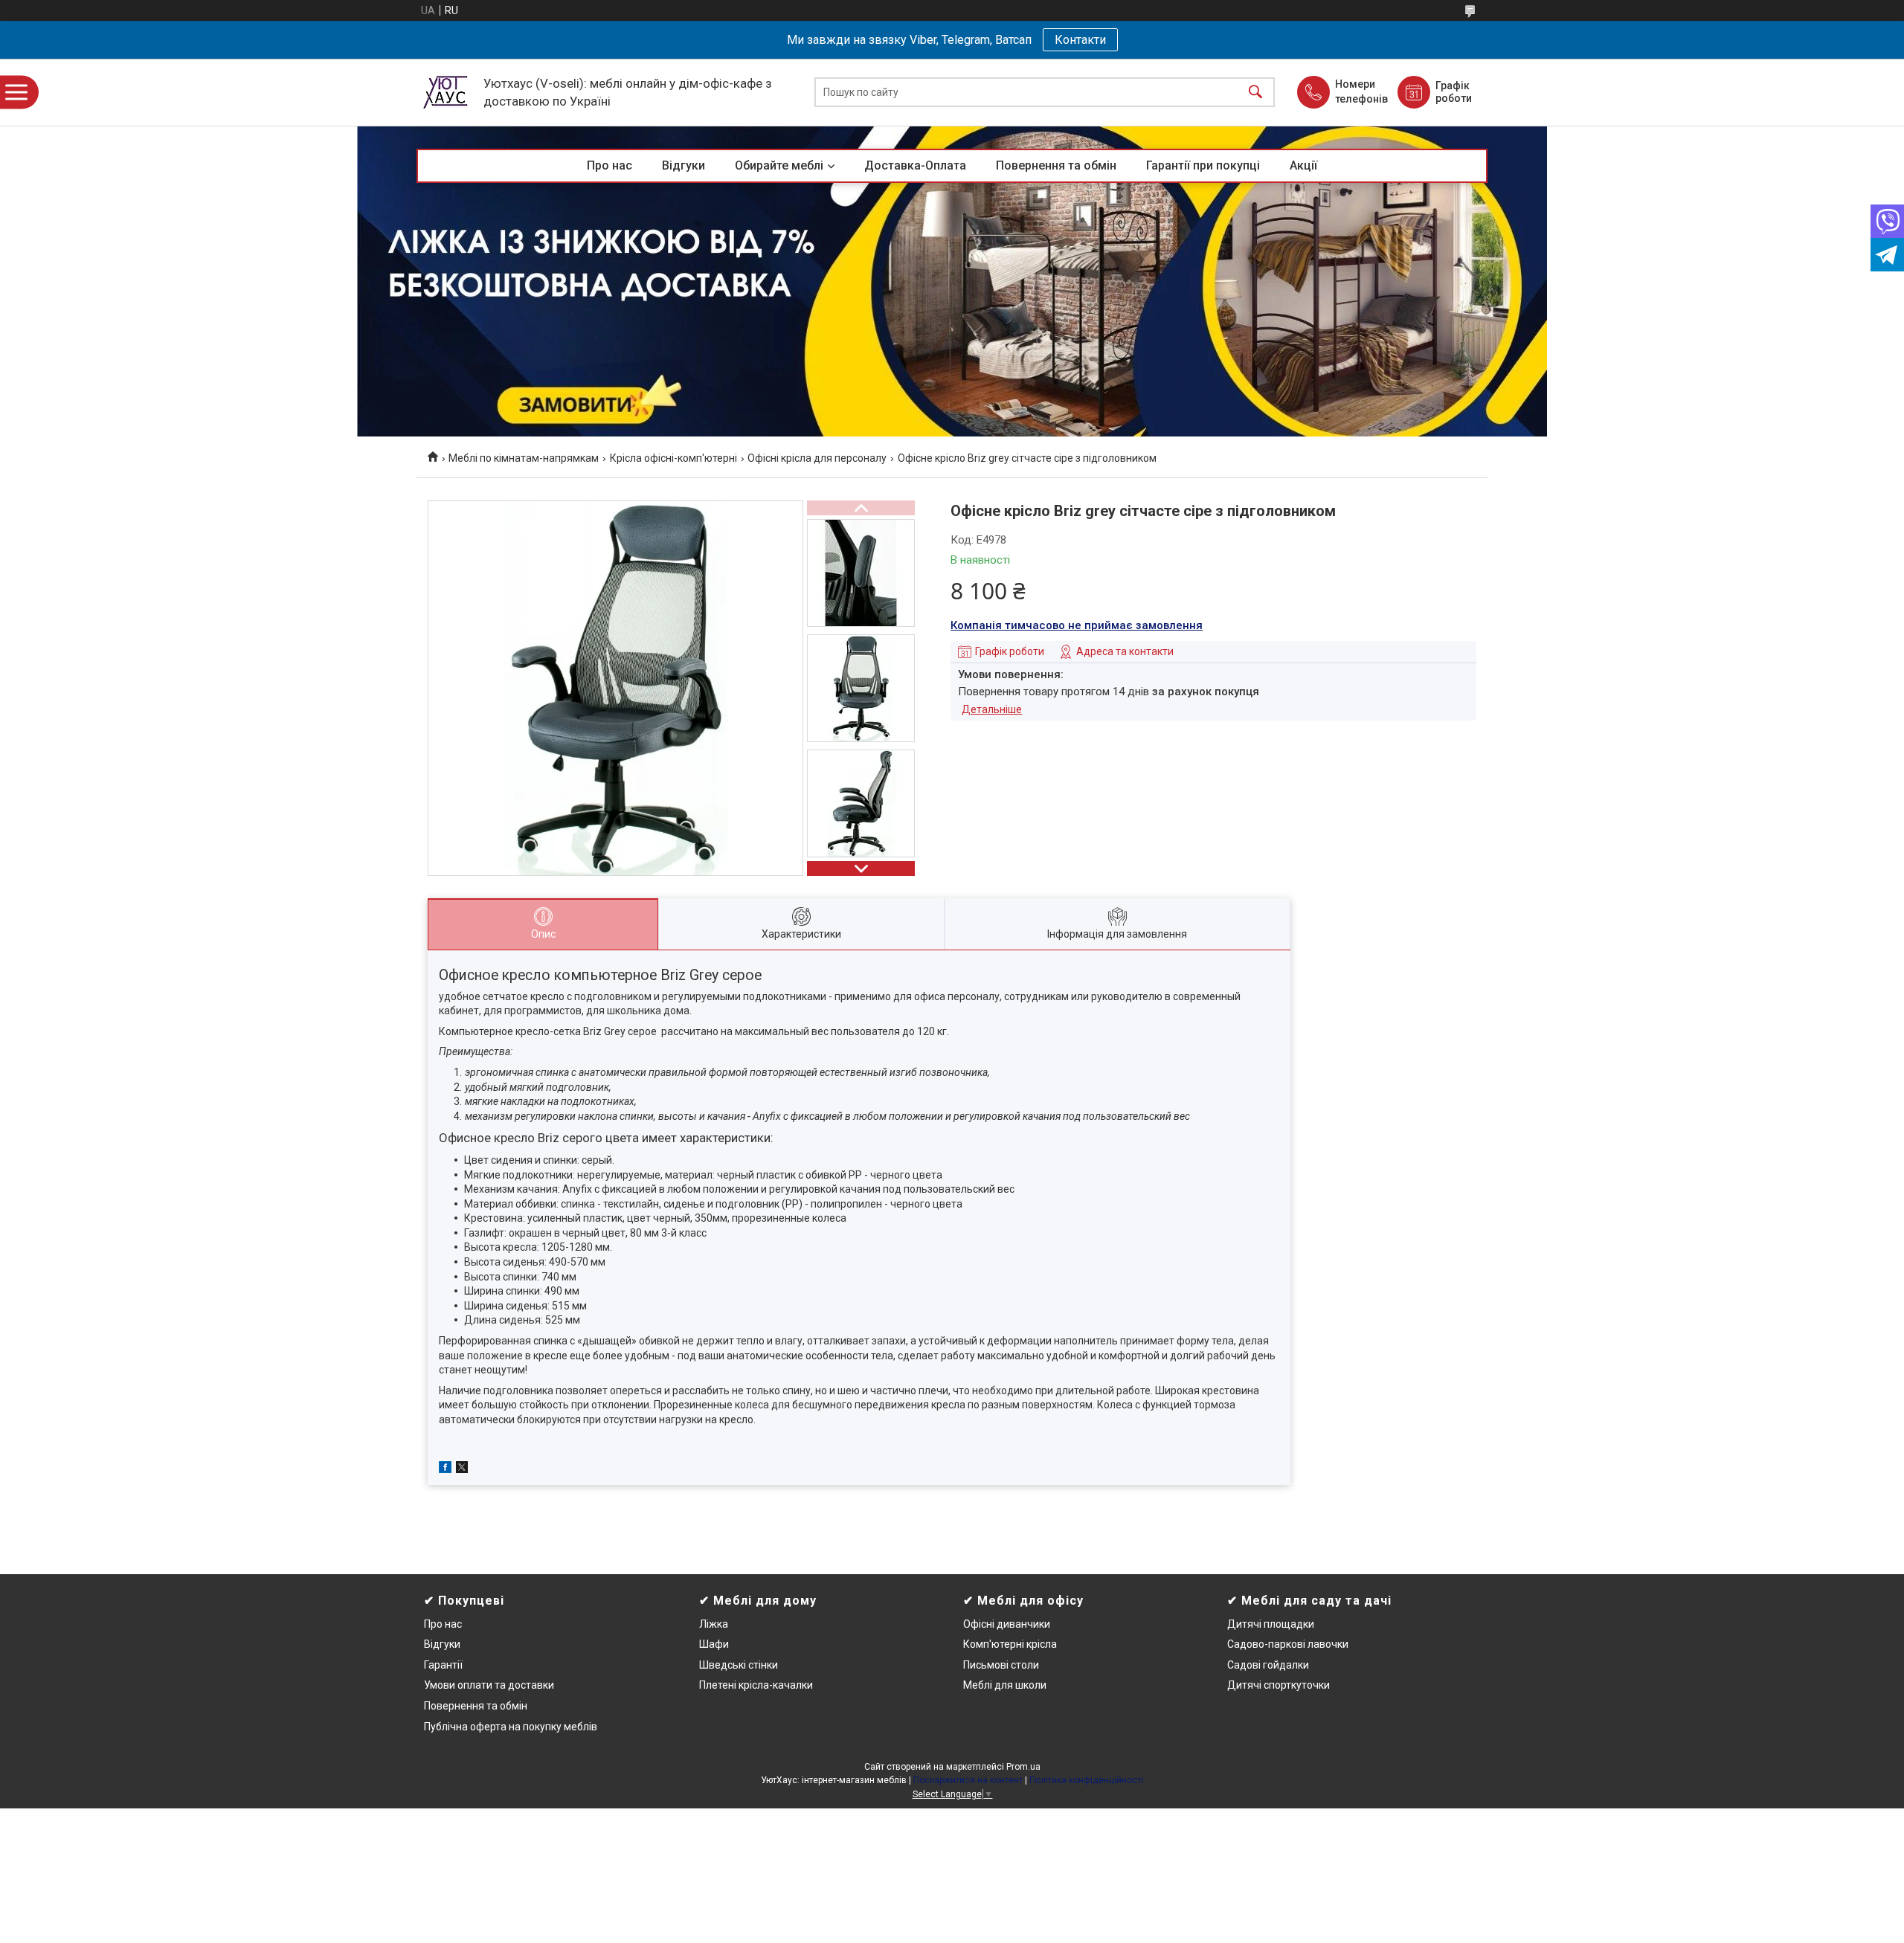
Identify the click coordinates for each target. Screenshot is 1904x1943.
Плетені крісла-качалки (756, 1685)
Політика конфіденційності (1086, 1780)
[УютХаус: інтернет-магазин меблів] (446, 92)
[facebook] (445, 1469)
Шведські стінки (739, 1665)
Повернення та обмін (1056, 165)
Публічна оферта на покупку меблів (511, 1727)
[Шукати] (1255, 93)
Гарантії (443, 1665)
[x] (462, 1469)
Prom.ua (1023, 1767)
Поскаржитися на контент (968, 1780)
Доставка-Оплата (915, 165)
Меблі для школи (1005, 1685)
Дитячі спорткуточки (1279, 1685)
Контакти (1080, 40)
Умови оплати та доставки (489, 1685)
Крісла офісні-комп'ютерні (673, 458)
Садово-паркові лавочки (1288, 1644)
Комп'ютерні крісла (1010, 1644)
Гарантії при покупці (1203, 165)
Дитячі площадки (1271, 1624)
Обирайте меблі (779, 165)
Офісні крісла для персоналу (817, 458)
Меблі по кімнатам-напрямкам (524, 458)
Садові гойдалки (1268, 1665)
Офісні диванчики (1007, 1624)
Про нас (610, 165)
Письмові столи (1001, 1665)
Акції (1303, 165)
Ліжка (714, 1624)
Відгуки (684, 165)
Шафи (714, 1644)
